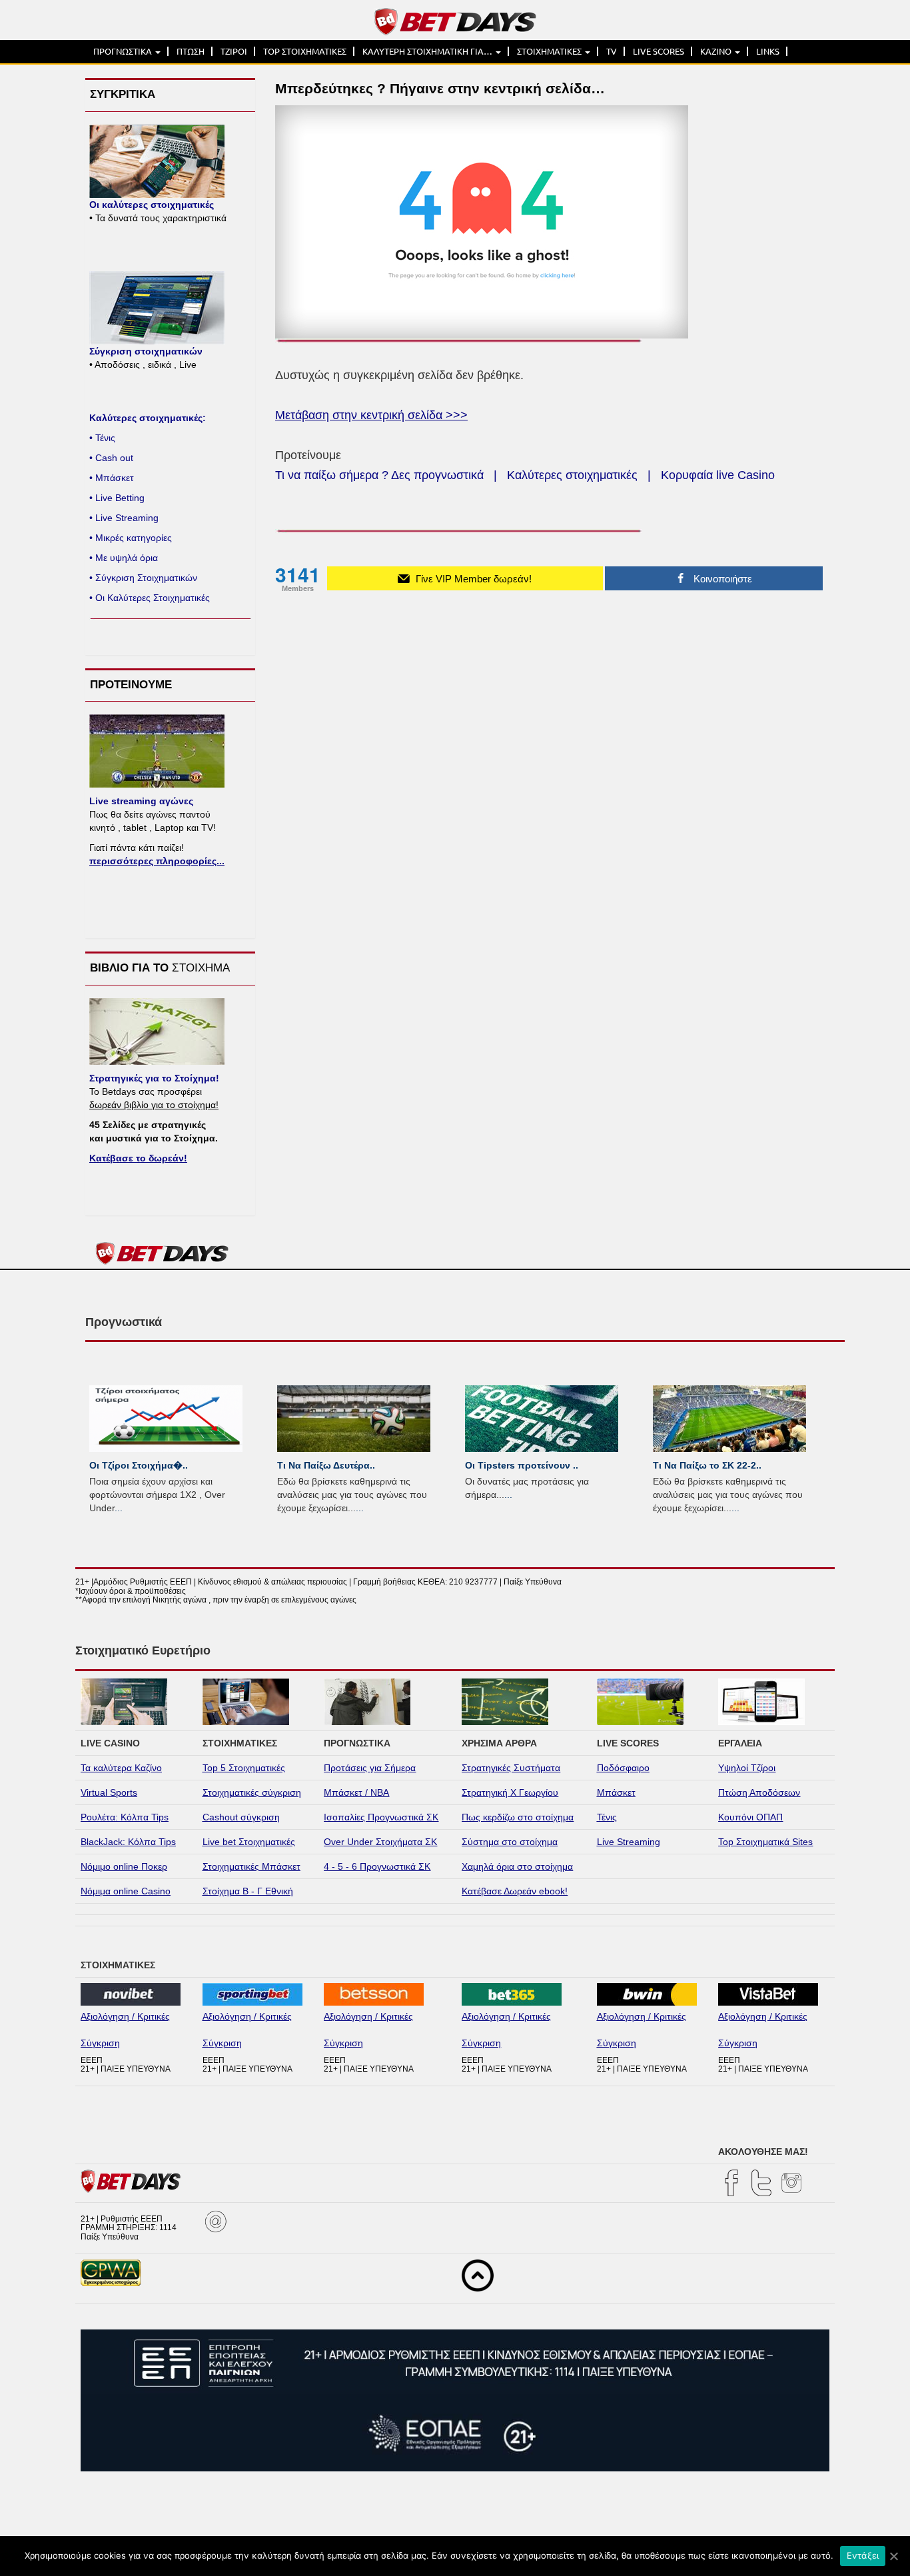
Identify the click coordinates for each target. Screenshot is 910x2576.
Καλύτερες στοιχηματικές (572, 475)
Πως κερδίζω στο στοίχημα (518, 1817)
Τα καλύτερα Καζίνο (121, 1768)
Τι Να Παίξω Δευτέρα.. (326, 1465)
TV (612, 51)
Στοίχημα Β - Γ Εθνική (248, 1891)
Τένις (607, 1817)
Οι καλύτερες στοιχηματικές (152, 205)
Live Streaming (629, 1842)
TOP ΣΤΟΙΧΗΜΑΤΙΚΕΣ (305, 51)
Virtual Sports (109, 1792)
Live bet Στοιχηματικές (249, 1842)
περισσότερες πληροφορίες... (157, 861)
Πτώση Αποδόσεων (759, 1792)
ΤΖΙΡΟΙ (234, 51)
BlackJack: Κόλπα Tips (128, 1842)
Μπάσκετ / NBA (356, 1792)
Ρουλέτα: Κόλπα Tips (125, 1817)
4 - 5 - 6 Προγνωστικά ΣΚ (377, 1866)
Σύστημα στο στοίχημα (510, 1842)
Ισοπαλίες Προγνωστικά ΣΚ (381, 1817)
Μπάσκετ (616, 1792)
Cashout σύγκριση (241, 1817)
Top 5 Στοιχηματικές (244, 1768)
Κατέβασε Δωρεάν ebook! (515, 1891)
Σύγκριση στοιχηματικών (146, 351)
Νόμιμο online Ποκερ (124, 1866)
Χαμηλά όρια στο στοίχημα (517, 1866)
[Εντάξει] (893, 2556)
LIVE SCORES (659, 51)
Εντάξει (863, 2555)
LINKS (768, 51)
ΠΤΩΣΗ (191, 51)
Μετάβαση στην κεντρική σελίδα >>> (371, 415)
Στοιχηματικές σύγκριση (252, 1792)
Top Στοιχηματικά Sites (765, 1842)
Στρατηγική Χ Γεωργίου (510, 1792)
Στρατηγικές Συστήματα (511, 1768)
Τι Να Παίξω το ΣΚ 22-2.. (707, 1465)
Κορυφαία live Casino (718, 475)
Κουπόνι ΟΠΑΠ (750, 1817)
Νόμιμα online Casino (126, 1891)
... (119, 1508)
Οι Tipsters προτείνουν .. (522, 1465)
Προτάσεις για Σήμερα (370, 1768)
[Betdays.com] (455, 21)
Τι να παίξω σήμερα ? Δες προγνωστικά (379, 475)
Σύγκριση (100, 2043)
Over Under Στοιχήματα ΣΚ (380, 1842)
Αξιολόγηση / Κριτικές (125, 2016)
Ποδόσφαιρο (623, 1768)
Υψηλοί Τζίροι (747, 1768)
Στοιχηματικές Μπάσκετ (251, 1866)
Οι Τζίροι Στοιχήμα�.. (139, 1465)
